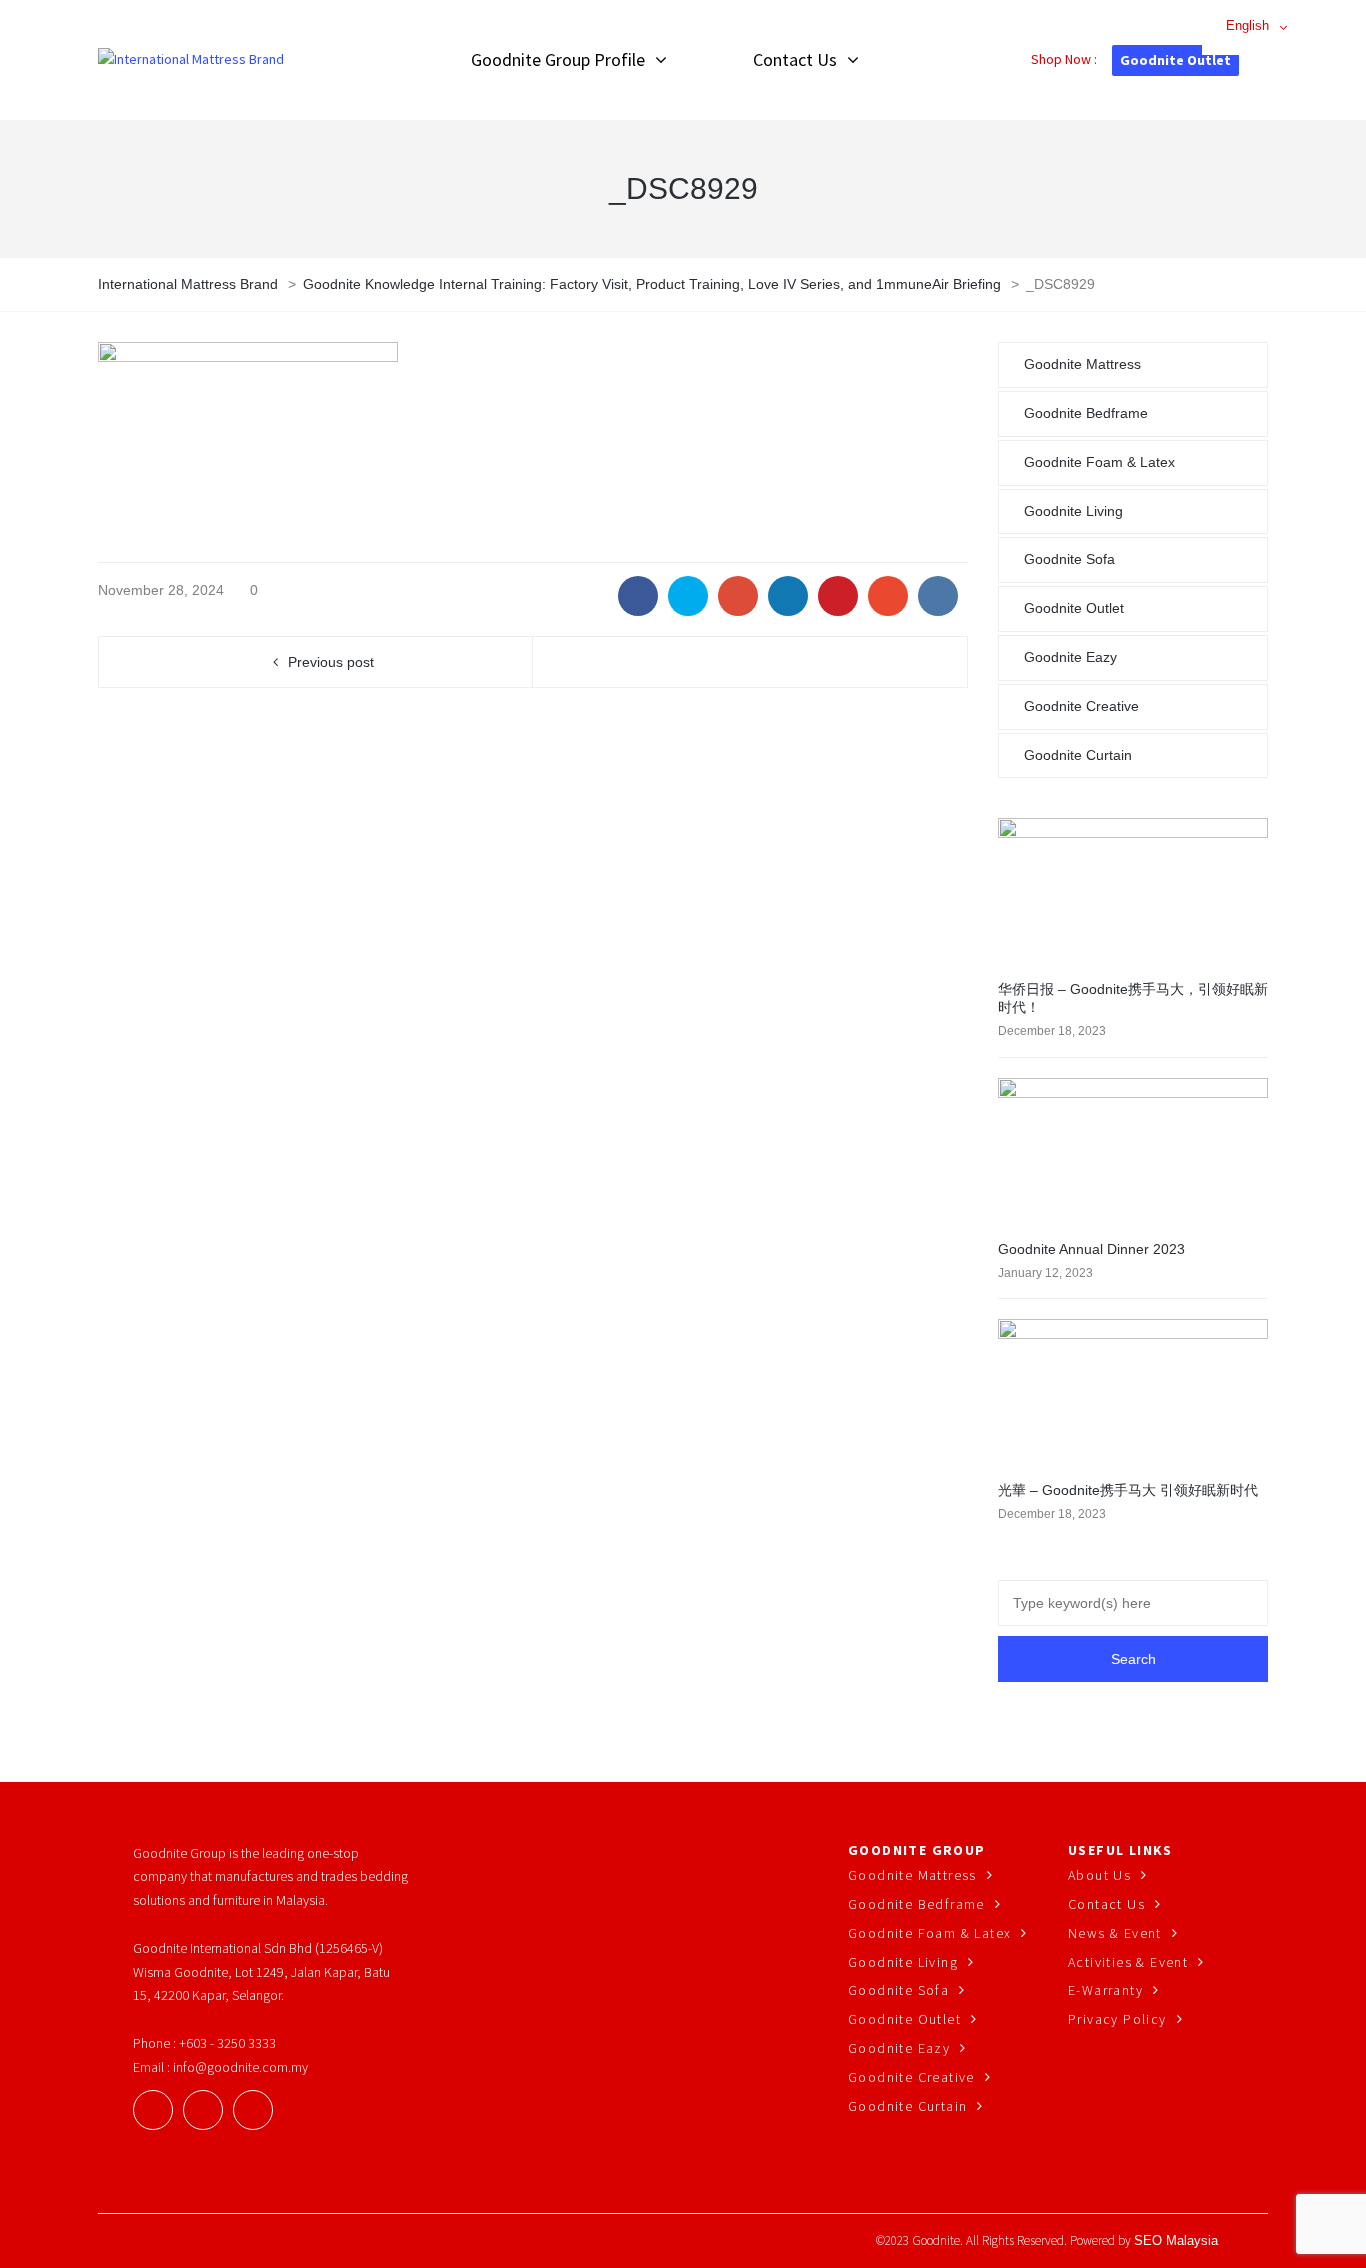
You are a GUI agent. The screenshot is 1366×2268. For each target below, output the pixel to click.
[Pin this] (838, 596)
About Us (1099, 1875)
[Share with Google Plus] (738, 596)
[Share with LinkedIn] (788, 596)
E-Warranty (1105, 1990)
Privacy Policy (1117, 2019)
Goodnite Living (1073, 511)
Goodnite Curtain (1078, 755)
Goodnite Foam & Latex (1099, 462)
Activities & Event (1128, 1962)
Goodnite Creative (1081, 706)
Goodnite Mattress (1082, 364)
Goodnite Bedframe (1086, 413)
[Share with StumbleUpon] (888, 596)
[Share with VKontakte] (938, 596)
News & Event (1115, 1933)
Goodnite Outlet (1175, 60)
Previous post (331, 662)
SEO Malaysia (1176, 2240)
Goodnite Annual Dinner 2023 (1091, 1249)
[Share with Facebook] (638, 596)
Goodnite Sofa (1069, 559)
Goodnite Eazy (1070, 657)
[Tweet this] (688, 596)
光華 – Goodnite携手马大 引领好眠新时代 (1128, 1490)
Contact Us (1106, 1904)
